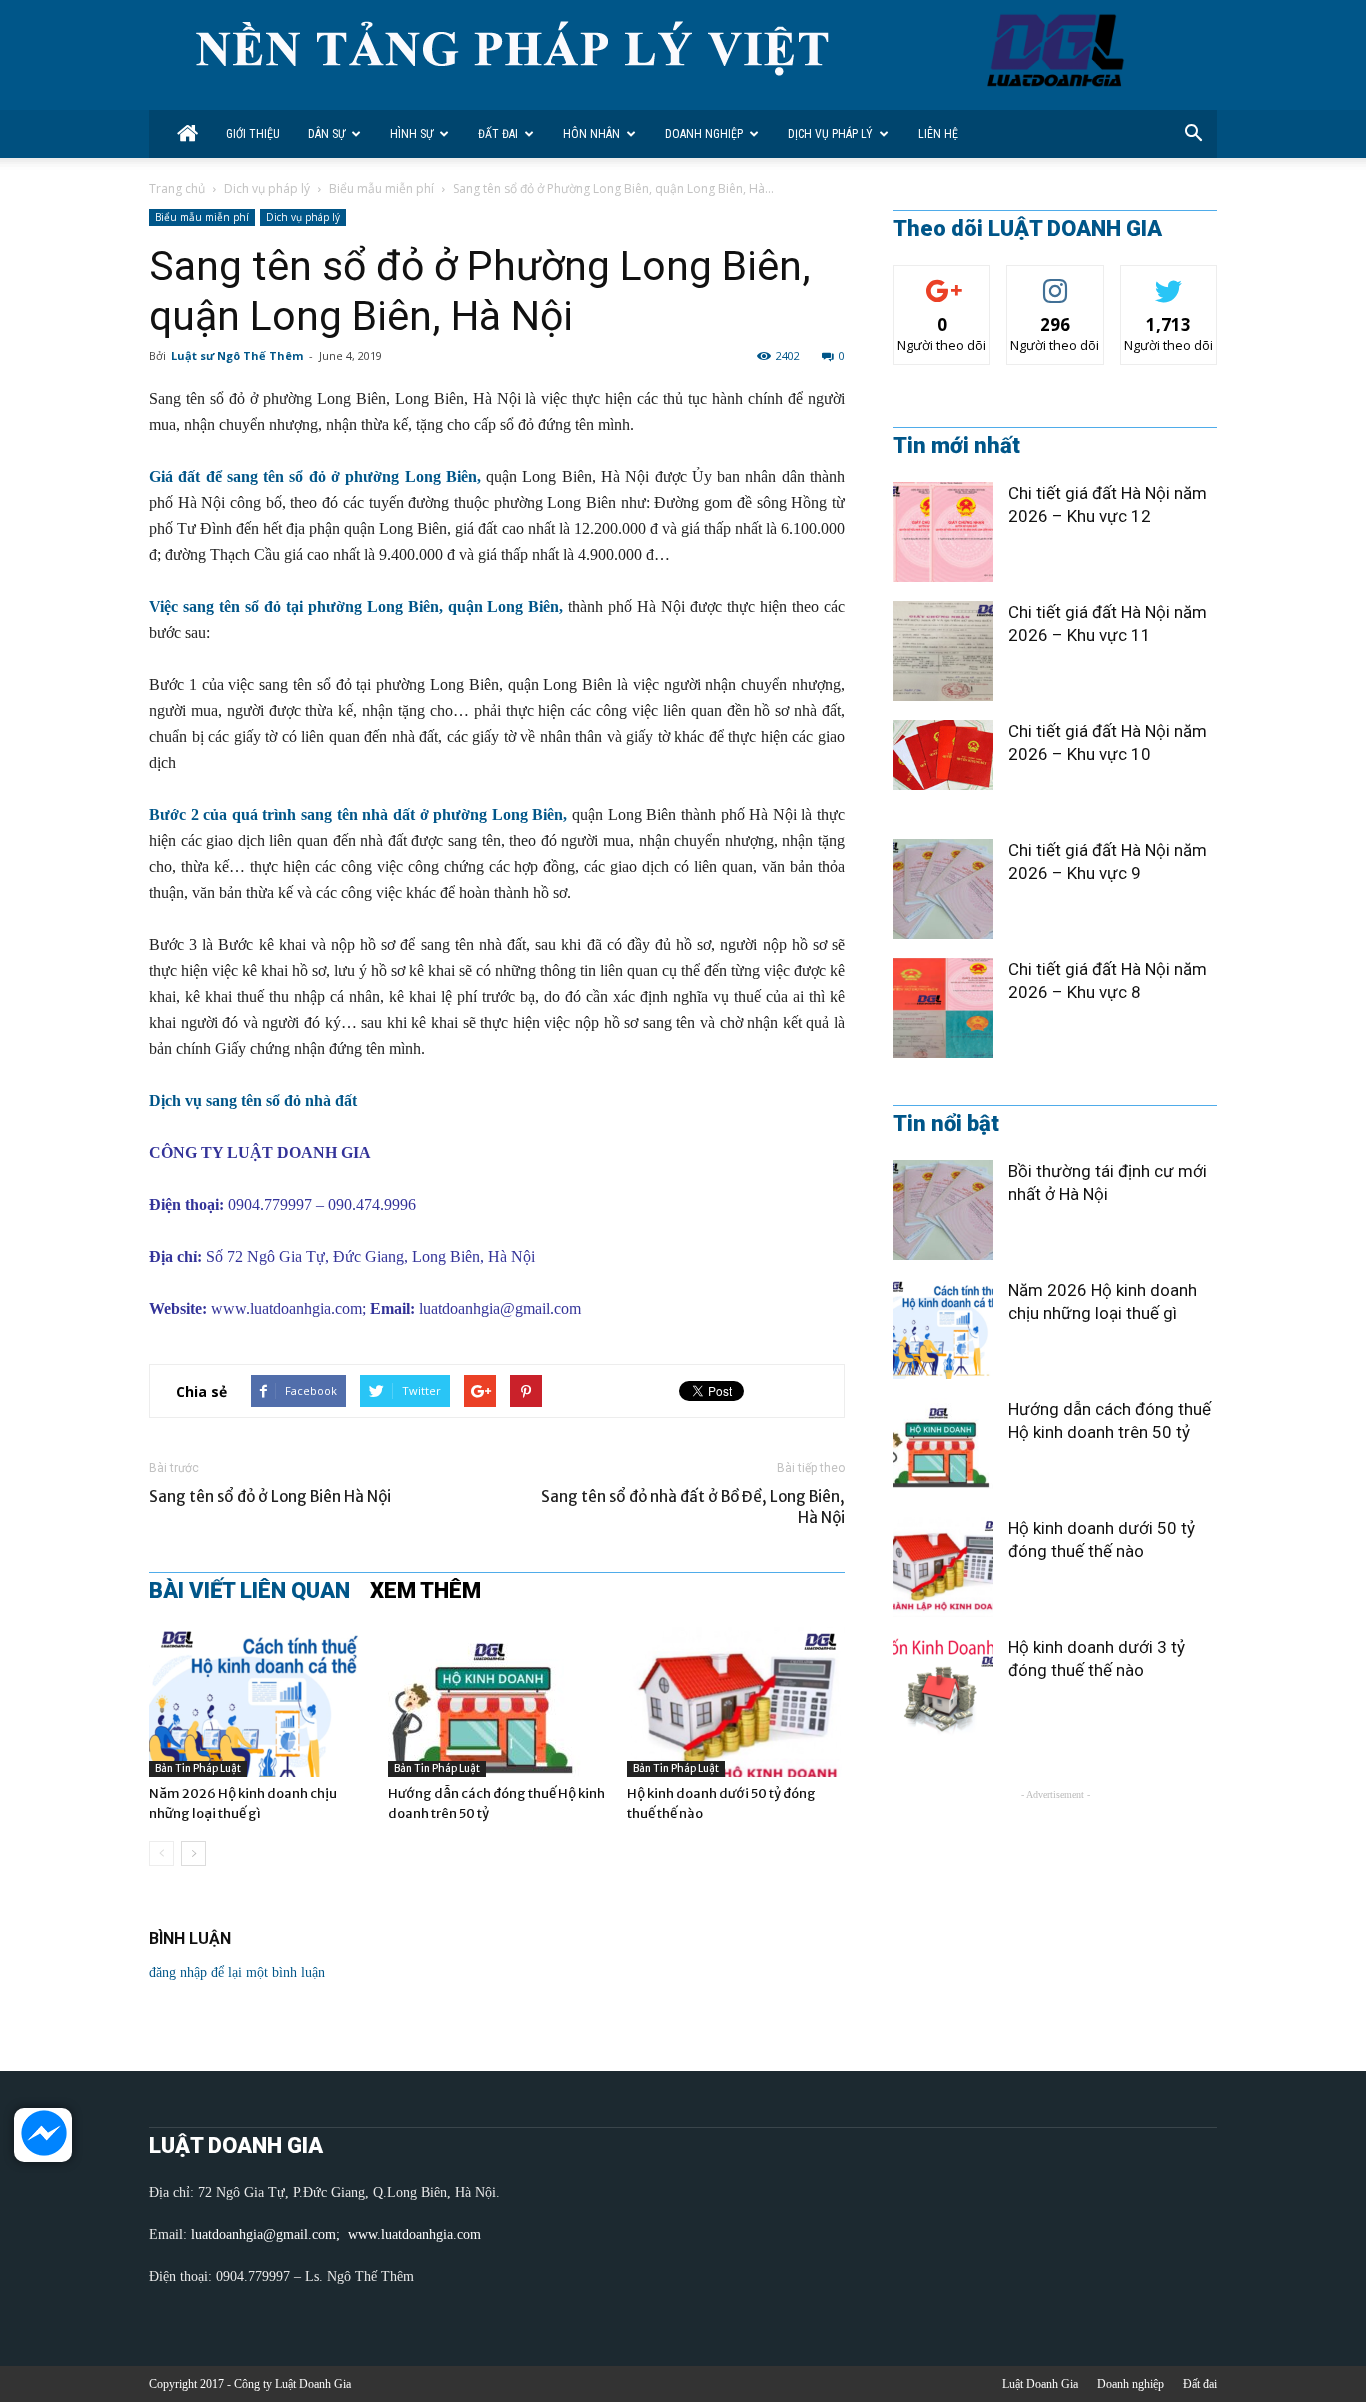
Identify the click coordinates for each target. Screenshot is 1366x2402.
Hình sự (411, 134)
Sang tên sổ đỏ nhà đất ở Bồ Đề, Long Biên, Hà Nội (693, 1507)
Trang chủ (177, 188)
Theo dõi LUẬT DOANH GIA (1027, 229)
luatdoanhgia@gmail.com (500, 1308)
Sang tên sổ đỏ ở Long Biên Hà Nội (270, 1496)
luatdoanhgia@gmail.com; (267, 2234)
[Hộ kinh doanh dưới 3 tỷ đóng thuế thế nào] (943, 1686)
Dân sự (326, 134)
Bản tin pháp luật (198, 1768)
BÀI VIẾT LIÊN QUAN (249, 1591)
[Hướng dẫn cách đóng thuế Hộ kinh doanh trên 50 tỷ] (497, 1702)
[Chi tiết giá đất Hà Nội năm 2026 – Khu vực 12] (943, 532)
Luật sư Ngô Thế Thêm (237, 355)
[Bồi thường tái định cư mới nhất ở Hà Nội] (943, 1210)
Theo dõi (942, 280)
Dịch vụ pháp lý (830, 134)
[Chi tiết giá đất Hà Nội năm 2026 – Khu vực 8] (943, 1008)
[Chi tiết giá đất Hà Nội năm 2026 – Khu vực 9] (943, 889)
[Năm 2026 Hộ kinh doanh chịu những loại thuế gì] (258, 1702)
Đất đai (498, 134)
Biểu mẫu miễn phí (381, 188)
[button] (1193, 134)
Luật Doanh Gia (1040, 2384)
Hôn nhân (591, 134)
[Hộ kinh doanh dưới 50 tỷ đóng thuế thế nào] (736, 1702)
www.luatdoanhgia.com (286, 1308)
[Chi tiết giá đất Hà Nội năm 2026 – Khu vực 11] (943, 651)
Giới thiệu (253, 134)
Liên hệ (938, 134)
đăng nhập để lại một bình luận (237, 1972)
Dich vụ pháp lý (267, 188)
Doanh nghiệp (704, 134)
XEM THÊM (425, 1591)
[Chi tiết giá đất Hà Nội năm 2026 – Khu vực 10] (943, 755)
